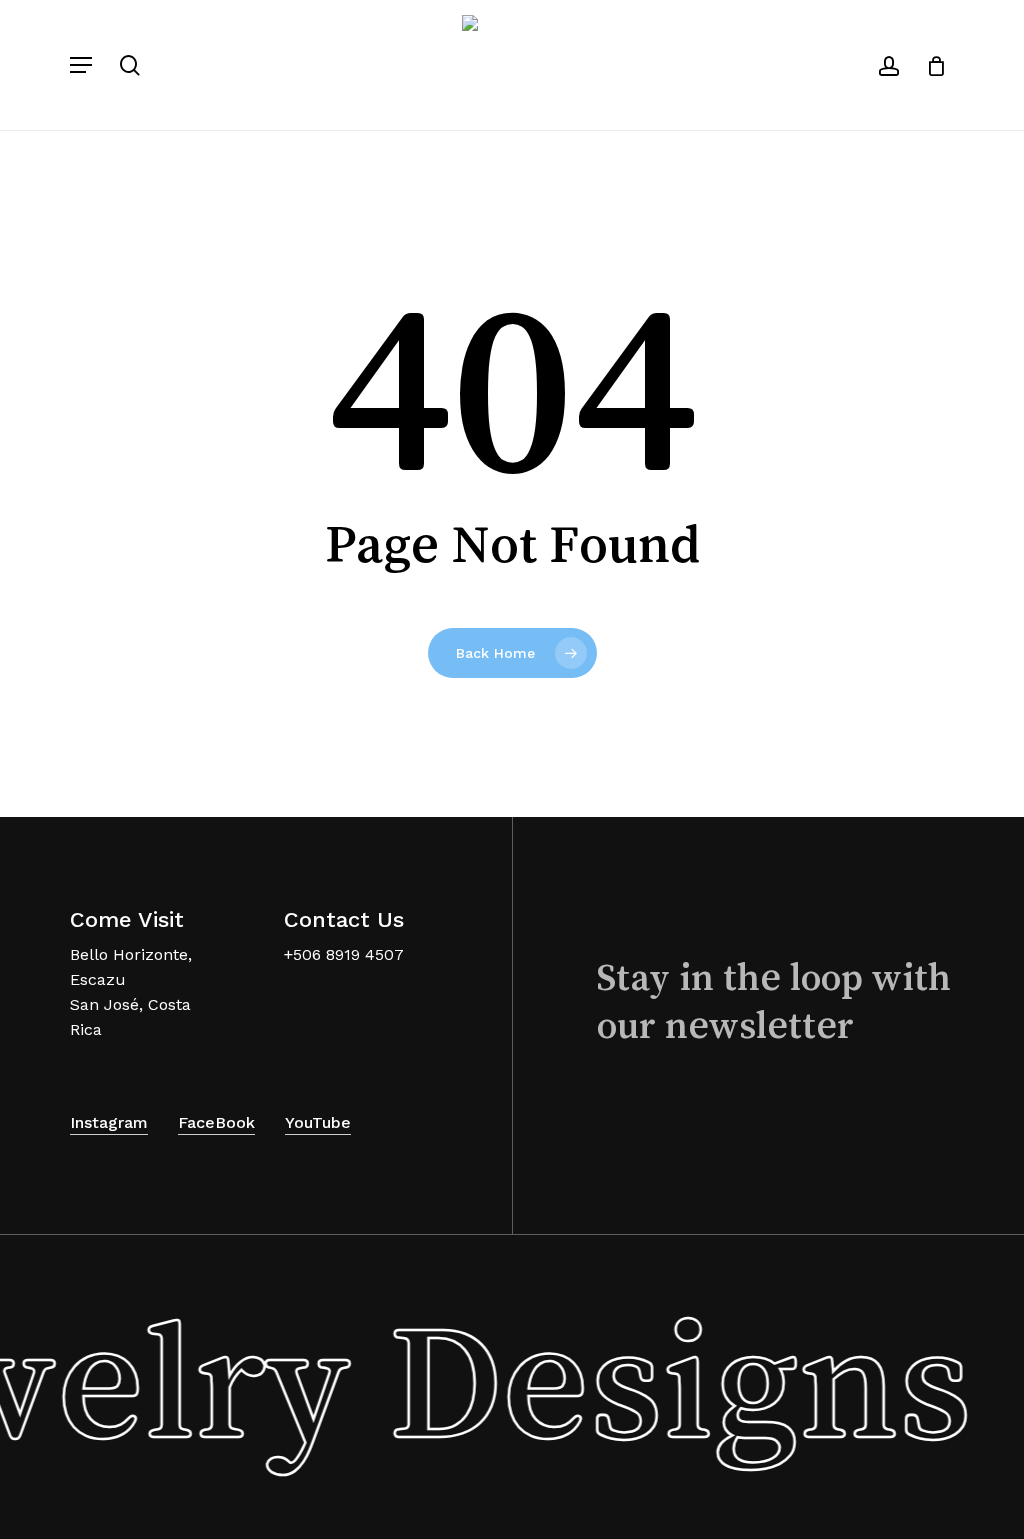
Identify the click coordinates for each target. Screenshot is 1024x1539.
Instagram (109, 1122)
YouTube (318, 1122)
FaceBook (216, 1122)
